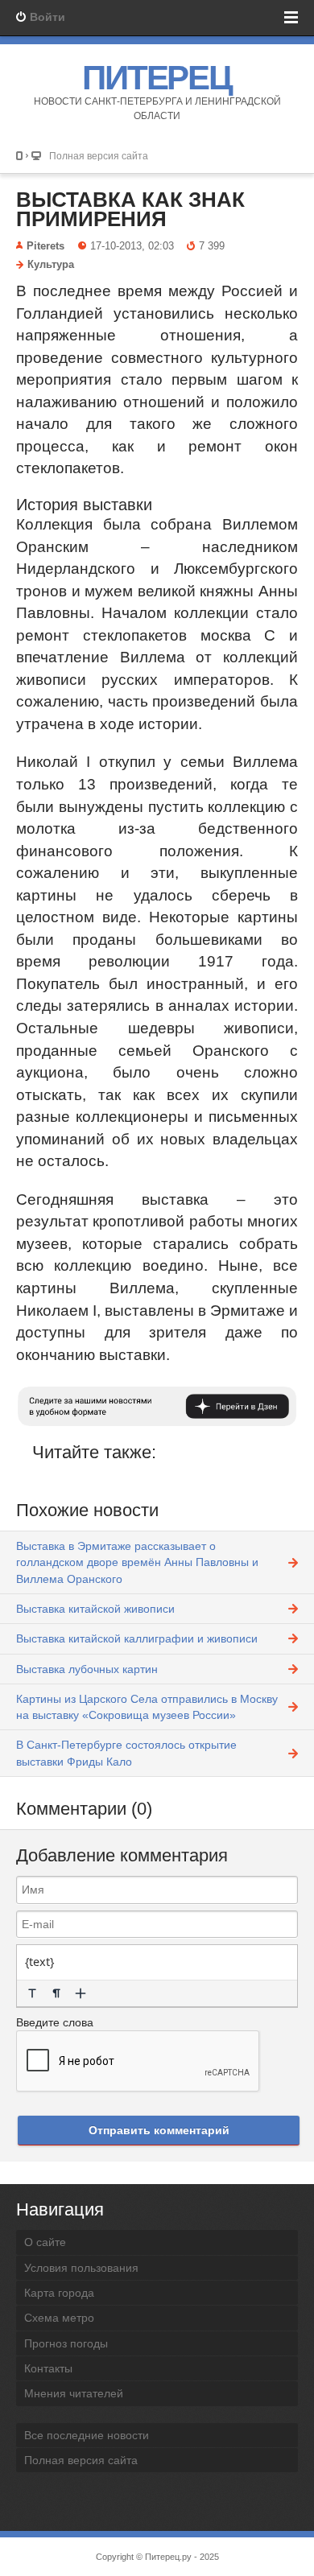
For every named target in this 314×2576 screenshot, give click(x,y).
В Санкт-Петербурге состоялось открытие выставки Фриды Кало (126, 1753)
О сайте (45, 2242)
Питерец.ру (168, 2557)
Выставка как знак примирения (130, 209)
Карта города (59, 2293)
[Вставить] (81, 1993)
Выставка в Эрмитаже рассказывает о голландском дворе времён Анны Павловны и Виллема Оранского (137, 1562)
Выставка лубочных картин (87, 1669)
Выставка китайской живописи (95, 1609)
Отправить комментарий (159, 2130)
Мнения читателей (74, 2393)
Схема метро (59, 2318)
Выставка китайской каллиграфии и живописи (137, 1638)
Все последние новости (87, 2435)
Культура (51, 265)
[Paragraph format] (56, 1993)
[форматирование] (32, 1993)
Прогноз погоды (66, 2343)
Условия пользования (81, 2268)
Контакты (48, 2368)
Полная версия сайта (99, 156)
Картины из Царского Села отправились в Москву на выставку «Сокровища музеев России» (147, 1707)
